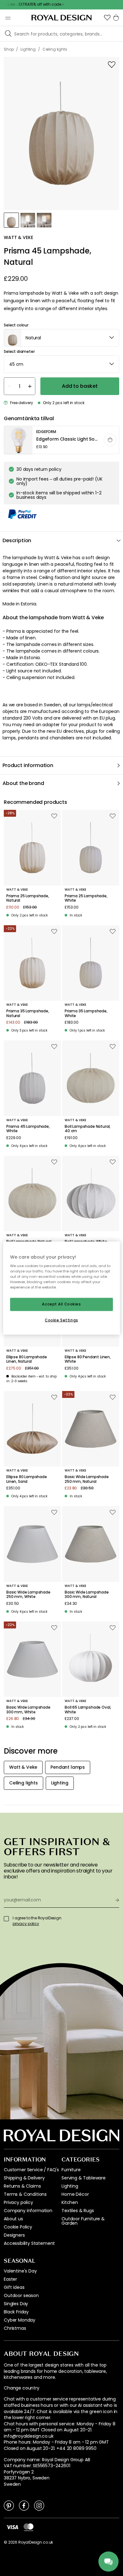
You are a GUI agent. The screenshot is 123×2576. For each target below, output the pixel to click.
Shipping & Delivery (24, 2178)
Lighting (70, 2186)
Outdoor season (21, 2295)
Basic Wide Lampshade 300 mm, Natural (87, 1595)
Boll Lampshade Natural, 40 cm (88, 1129)
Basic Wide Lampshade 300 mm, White (28, 1710)
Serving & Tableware (84, 2178)
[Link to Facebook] (24, 2505)
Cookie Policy (18, 2227)
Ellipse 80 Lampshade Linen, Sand (27, 1479)
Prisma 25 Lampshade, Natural (28, 898)
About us (13, 2219)
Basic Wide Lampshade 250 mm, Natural (87, 1479)
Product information (28, 765)
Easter (10, 2279)
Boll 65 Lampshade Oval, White (88, 1710)
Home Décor (75, 2194)
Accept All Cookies (61, 1304)
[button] (107, 18)
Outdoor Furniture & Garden (83, 2221)
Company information (28, 2211)
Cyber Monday (20, 2320)
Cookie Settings (61, 1320)
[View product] (62, 440)
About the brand (23, 783)
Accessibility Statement (29, 2243)
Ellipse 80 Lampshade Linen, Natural (27, 1359)
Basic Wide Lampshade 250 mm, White (28, 1595)
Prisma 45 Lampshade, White (28, 1129)
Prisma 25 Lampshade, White (86, 898)
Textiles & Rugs (78, 2211)
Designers (14, 2235)
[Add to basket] (110, 440)
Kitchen (70, 2202)
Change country (22, 2388)
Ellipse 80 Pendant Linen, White (88, 1359)
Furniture (71, 2170)
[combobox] (61, 338)
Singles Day (16, 2304)
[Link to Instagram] (39, 2505)
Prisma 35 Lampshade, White (86, 1013)
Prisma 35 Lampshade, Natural (28, 1013)
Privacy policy (18, 2202)
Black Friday (16, 2312)
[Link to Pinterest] (9, 2505)
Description (17, 540)
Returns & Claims (22, 2186)
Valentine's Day (20, 2271)
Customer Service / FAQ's (31, 2170)
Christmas (15, 2328)
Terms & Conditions (25, 2194)
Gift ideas (14, 2287)
